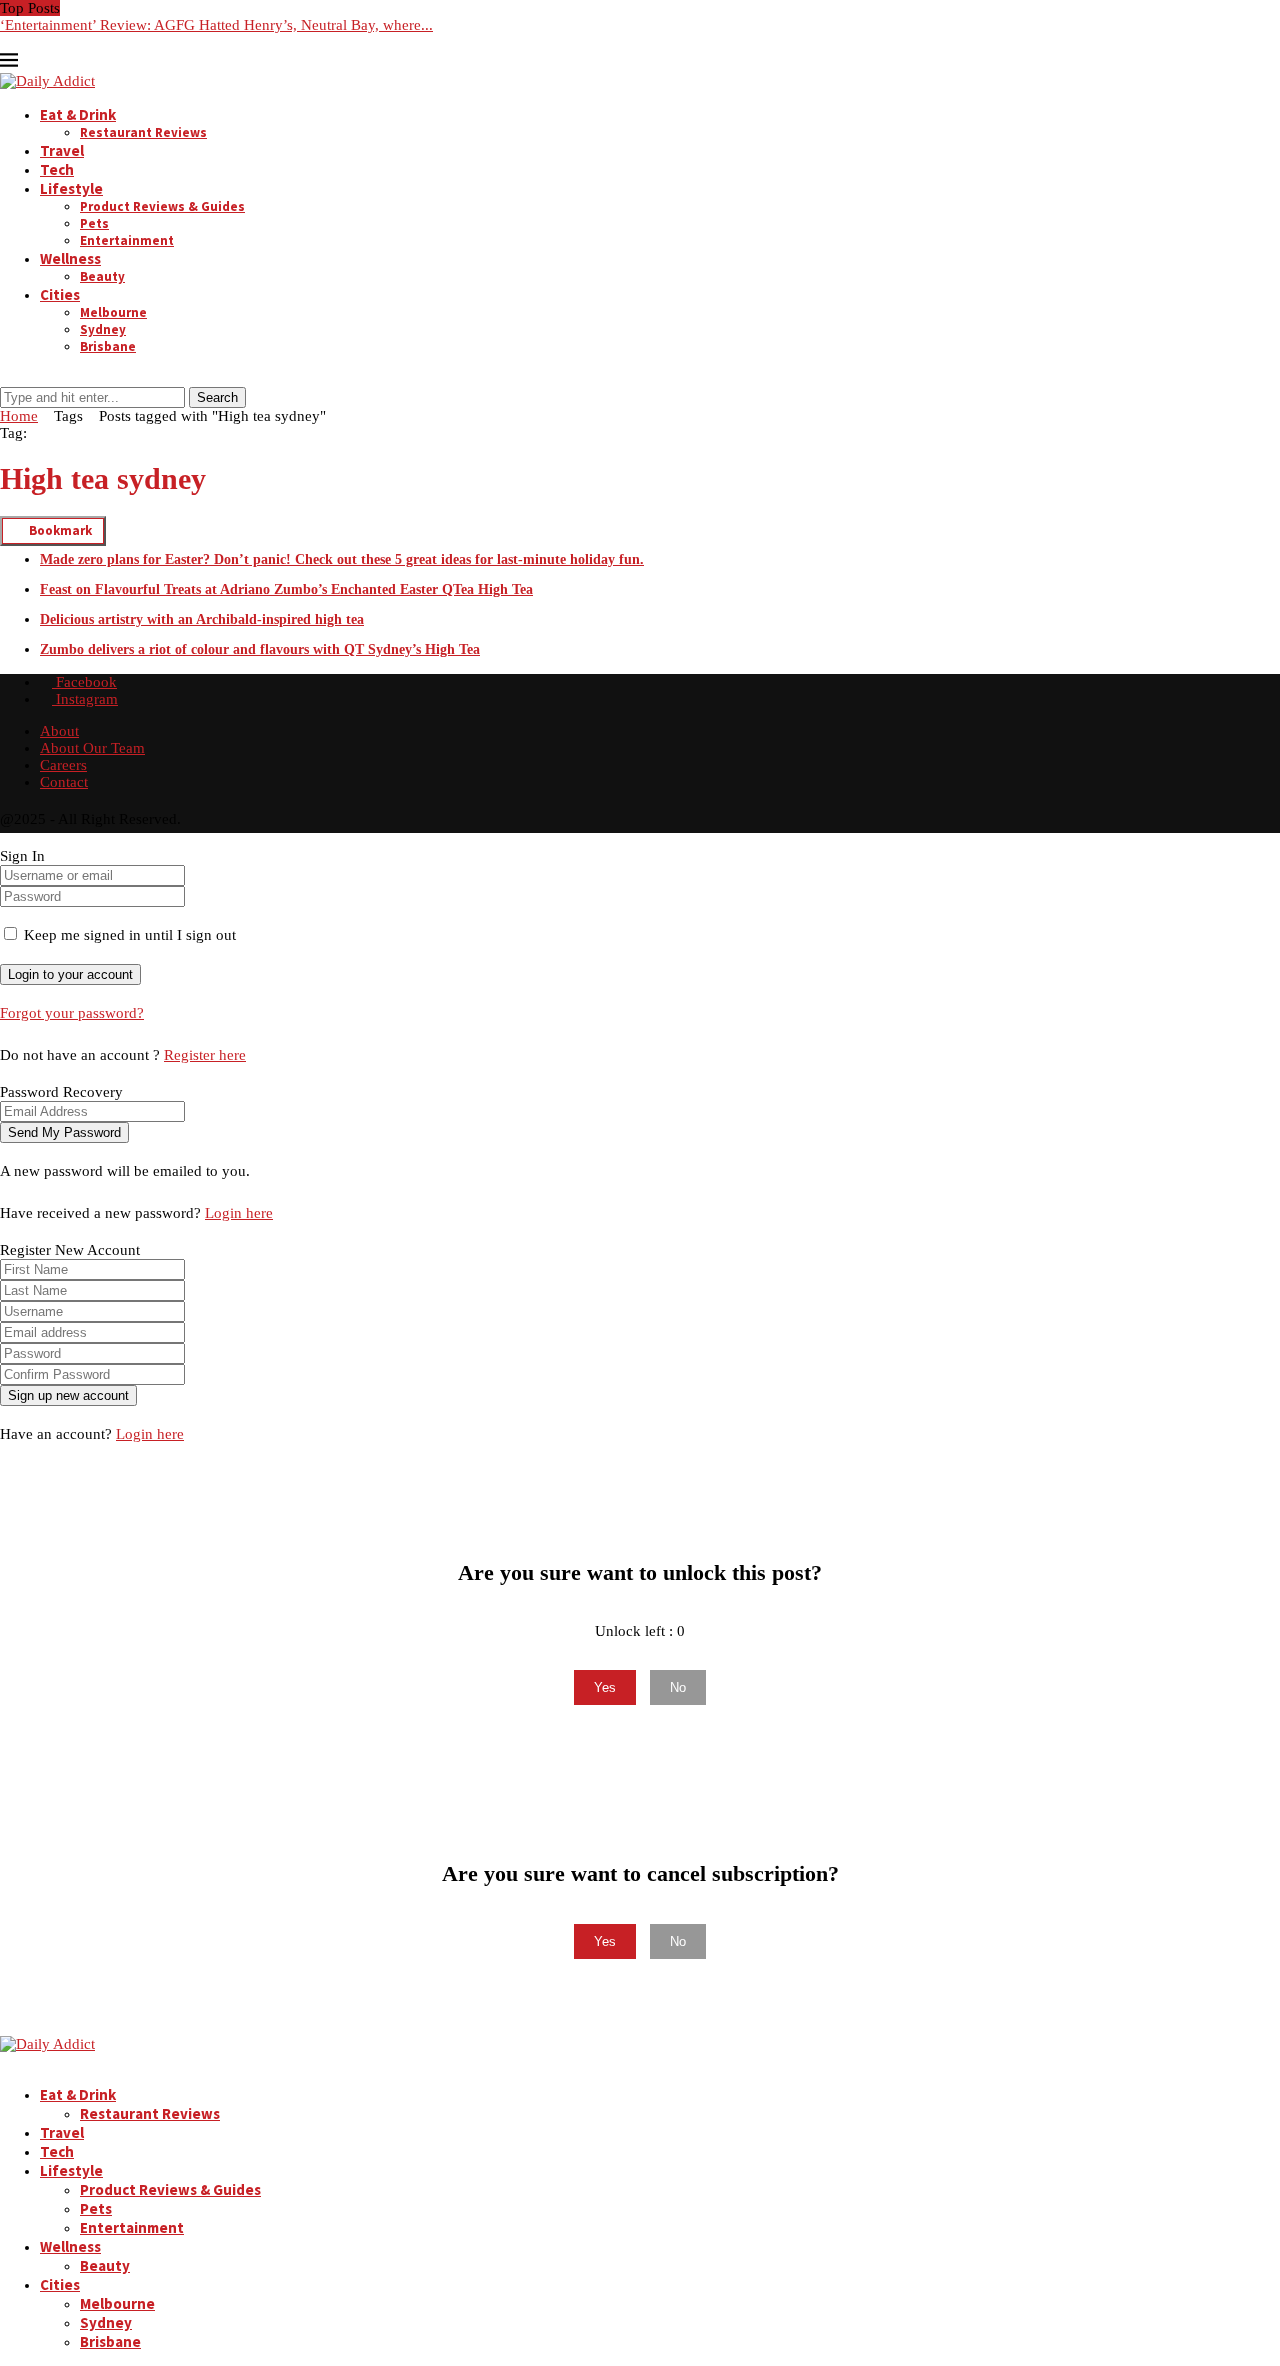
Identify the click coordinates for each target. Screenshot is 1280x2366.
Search (217, 397)
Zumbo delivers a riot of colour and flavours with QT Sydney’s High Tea (260, 649)
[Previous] (70, 8)
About (59, 731)
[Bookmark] (11, 378)
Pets (94, 223)
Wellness (70, 258)
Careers (63, 765)
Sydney (103, 329)
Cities (60, 294)
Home (19, 416)
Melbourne (113, 312)
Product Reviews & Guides (162, 206)
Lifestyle (71, 188)
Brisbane (108, 346)
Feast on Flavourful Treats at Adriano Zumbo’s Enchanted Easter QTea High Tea (286, 589)
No (678, 1687)
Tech (57, 169)
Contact (64, 782)
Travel (62, 150)
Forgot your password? (72, 1013)
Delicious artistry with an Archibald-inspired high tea (202, 619)
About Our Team (92, 748)
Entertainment (127, 240)
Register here (205, 1055)
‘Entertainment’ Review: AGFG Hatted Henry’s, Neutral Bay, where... (216, 25)
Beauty (102, 276)
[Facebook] (6, 42)
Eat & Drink (78, 114)
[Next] (86, 8)
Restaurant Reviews (143, 132)
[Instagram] (22, 42)
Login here (239, 1213)
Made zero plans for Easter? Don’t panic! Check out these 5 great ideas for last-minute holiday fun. (342, 559)
